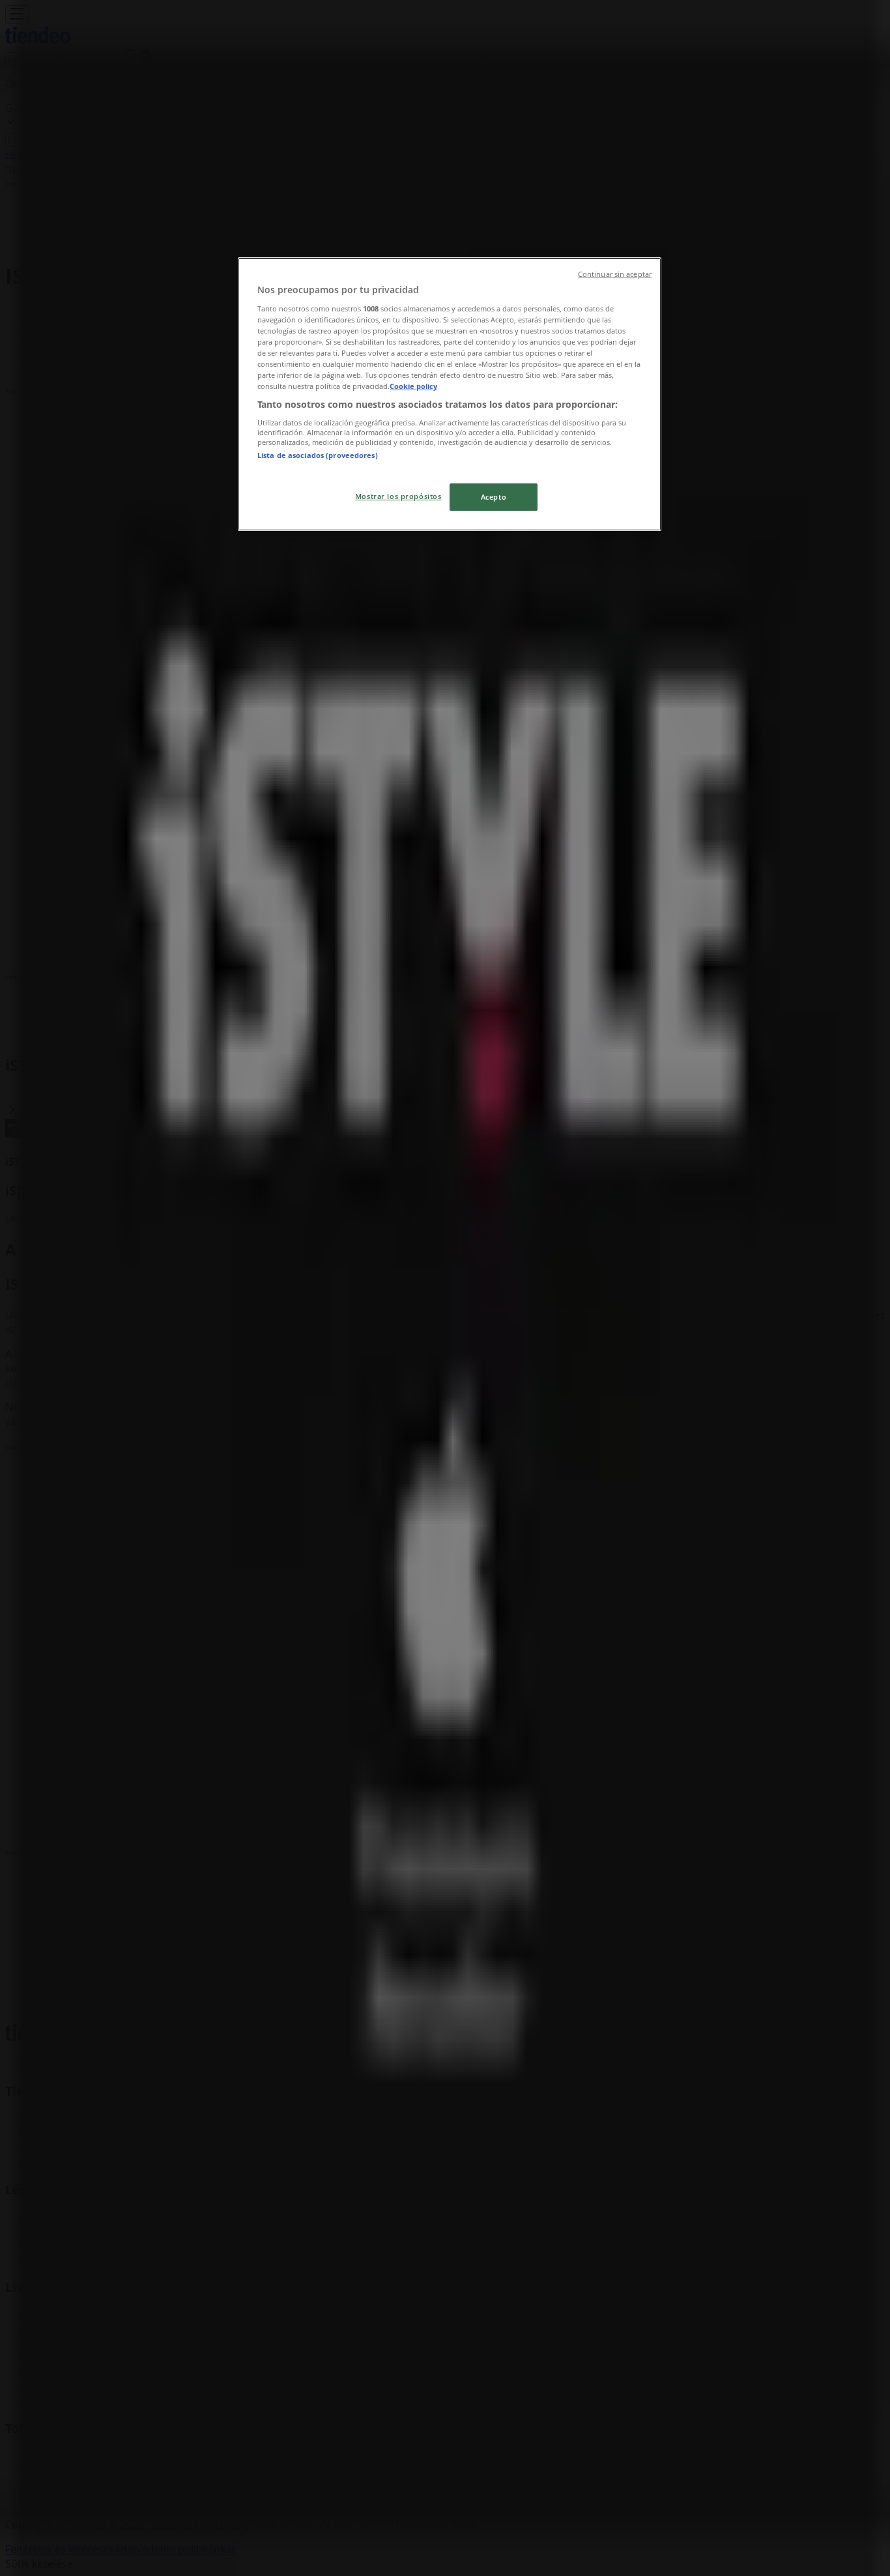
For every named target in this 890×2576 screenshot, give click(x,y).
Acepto (494, 497)
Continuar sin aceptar (615, 274)
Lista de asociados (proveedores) (318, 455)
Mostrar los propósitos (398, 496)
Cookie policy (413, 386)
